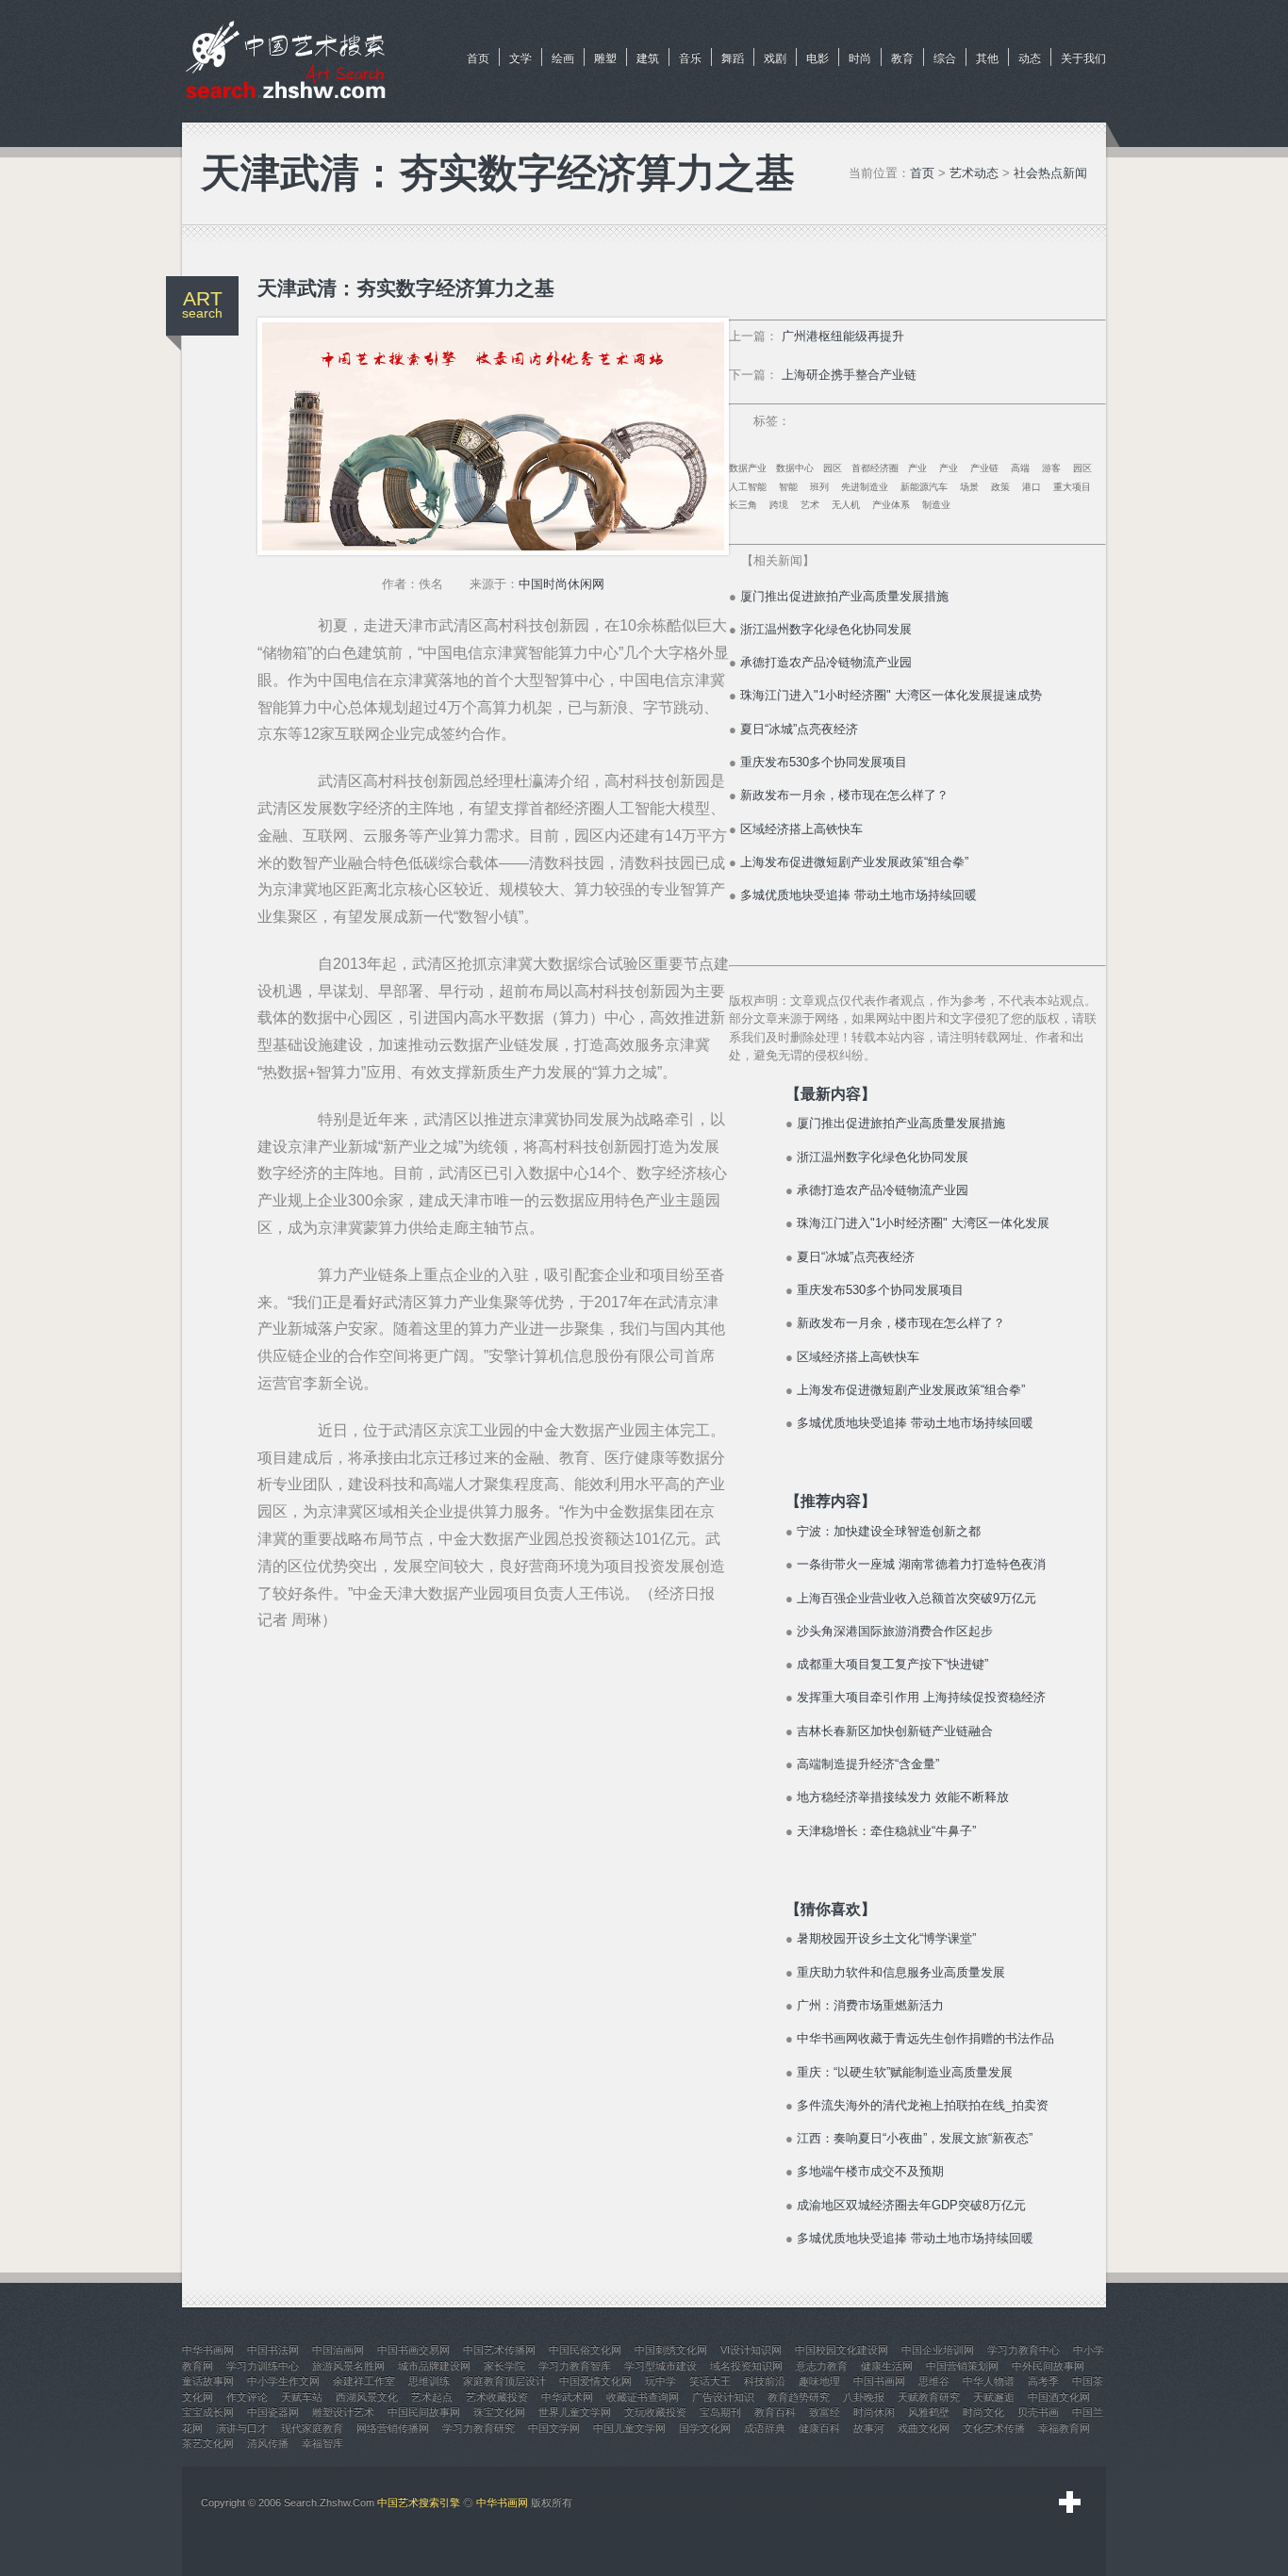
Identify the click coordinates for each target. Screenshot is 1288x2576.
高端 (1020, 468)
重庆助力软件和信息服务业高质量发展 (901, 1972)
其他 (987, 58)
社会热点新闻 (1050, 173)
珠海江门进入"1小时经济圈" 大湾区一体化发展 (923, 1223)
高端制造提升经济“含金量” (868, 1764)
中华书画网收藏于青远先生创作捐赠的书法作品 (925, 2038)
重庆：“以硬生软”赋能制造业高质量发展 (905, 2072)
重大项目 (1072, 487)
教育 (902, 58)
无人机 (846, 505)
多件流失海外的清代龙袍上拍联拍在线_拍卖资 (923, 2105)
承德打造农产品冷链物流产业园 (826, 662)
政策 (1000, 487)
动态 (1030, 58)
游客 (1051, 468)
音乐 (690, 58)
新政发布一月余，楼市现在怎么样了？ (844, 795)
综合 (945, 58)
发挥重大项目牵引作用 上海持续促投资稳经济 (921, 1697)
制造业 (936, 505)
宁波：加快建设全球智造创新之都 (889, 1531)
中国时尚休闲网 (561, 584)
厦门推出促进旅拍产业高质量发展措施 (844, 596)
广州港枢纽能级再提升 (843, 336)
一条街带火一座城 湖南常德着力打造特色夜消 (921, 1564)
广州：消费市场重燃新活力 (870, 2005)
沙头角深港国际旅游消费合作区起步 (895, 1631)
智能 (788, 487)
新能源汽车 (924, 487)
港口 (1032, 487)
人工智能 (748, 487)
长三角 (743, 505)
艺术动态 (974, 173)
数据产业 (748, 468)
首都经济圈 (875, 468)
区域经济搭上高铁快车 (801, 829)
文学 (520, 58)
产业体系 (891, 505)
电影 (817, 58)
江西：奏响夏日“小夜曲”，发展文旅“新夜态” (915, 2138)
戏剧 (775, 58)
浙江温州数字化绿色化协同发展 (826, 629)
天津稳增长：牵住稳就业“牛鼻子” (886, 1831)
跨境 (779, 505)
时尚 (860, 58)
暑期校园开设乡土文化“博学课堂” (886, 1938)
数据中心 (795, 468)
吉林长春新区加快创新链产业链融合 (895, 1731)
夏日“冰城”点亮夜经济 (799, 729)
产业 (917, 468)
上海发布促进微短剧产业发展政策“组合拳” (854, 862)
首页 (478, 58)
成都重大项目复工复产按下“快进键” (892, 1664)
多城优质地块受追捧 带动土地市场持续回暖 (859, 895)
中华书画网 (502, 2502)
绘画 (563, 58)
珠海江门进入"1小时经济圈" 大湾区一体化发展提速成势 (891, 695)
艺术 (810, 505)
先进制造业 (865, 487)
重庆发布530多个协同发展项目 (824, 762)
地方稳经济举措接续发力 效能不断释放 (903, 1797)
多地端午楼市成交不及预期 (870, 2171)
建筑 (648, 58)
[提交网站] (1070, 2502)
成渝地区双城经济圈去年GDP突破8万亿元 (911, 2205)
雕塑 (605, 58)
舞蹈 (733, 58)
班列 (819, 487)
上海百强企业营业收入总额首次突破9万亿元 (916, 1598)
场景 (969, 487)
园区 (833, 468)
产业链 (984, 468)
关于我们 (1083, 58)
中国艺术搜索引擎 (419, 2502)
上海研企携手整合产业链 (849, 375)
